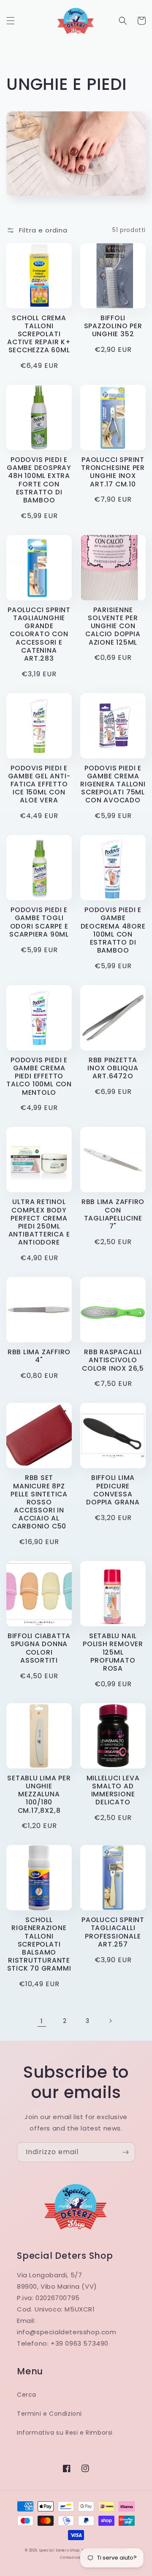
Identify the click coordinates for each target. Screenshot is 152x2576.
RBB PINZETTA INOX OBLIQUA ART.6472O (113, 1068)
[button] (11, 21)
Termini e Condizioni (49, 2414)
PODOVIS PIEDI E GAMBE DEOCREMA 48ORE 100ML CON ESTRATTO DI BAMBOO (113, 930)
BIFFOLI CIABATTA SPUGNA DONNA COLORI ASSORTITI (39, 1648)
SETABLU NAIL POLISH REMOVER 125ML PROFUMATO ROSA (113, 1652)
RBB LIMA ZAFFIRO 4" (39, 1356)
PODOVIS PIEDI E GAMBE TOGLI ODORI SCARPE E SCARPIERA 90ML (39, 922)
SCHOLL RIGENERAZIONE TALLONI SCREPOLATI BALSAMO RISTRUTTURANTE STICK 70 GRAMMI (39, 1944)
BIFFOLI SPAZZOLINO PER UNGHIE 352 (113, 326)
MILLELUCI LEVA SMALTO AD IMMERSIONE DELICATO (113, 1790)
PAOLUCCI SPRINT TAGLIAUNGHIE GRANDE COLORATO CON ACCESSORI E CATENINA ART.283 (39, 634)
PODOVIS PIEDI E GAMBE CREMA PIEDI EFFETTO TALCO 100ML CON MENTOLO (39, 1076)
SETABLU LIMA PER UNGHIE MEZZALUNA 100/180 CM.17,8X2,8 (39, 1794)
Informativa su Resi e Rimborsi (65, 2433)
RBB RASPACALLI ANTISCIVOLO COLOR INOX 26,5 (113, 1360)
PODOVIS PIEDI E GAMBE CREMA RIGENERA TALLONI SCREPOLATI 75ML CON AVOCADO (113, 784)
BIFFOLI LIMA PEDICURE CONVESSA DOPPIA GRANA (113, 1490)
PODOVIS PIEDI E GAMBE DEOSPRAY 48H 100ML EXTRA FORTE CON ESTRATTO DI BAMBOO (39, 480)
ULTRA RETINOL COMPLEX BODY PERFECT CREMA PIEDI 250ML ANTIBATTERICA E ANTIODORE (39, 1222)
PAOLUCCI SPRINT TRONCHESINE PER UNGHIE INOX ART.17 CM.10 (113, 472)
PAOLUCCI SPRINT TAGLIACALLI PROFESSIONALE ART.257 (113, 1932)
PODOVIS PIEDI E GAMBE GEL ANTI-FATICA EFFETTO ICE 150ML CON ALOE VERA (39, 784)
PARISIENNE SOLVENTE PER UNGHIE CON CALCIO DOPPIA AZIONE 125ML (113, 626)
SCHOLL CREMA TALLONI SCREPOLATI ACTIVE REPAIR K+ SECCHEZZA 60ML (39, 334)
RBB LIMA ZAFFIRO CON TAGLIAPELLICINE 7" (113, 1214)
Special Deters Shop (60, 2550)
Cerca (27, 2395)
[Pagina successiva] (110, 2021)
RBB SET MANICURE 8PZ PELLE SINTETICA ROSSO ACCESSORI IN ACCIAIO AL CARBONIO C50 (39, 1502)
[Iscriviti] (125, 2152)
